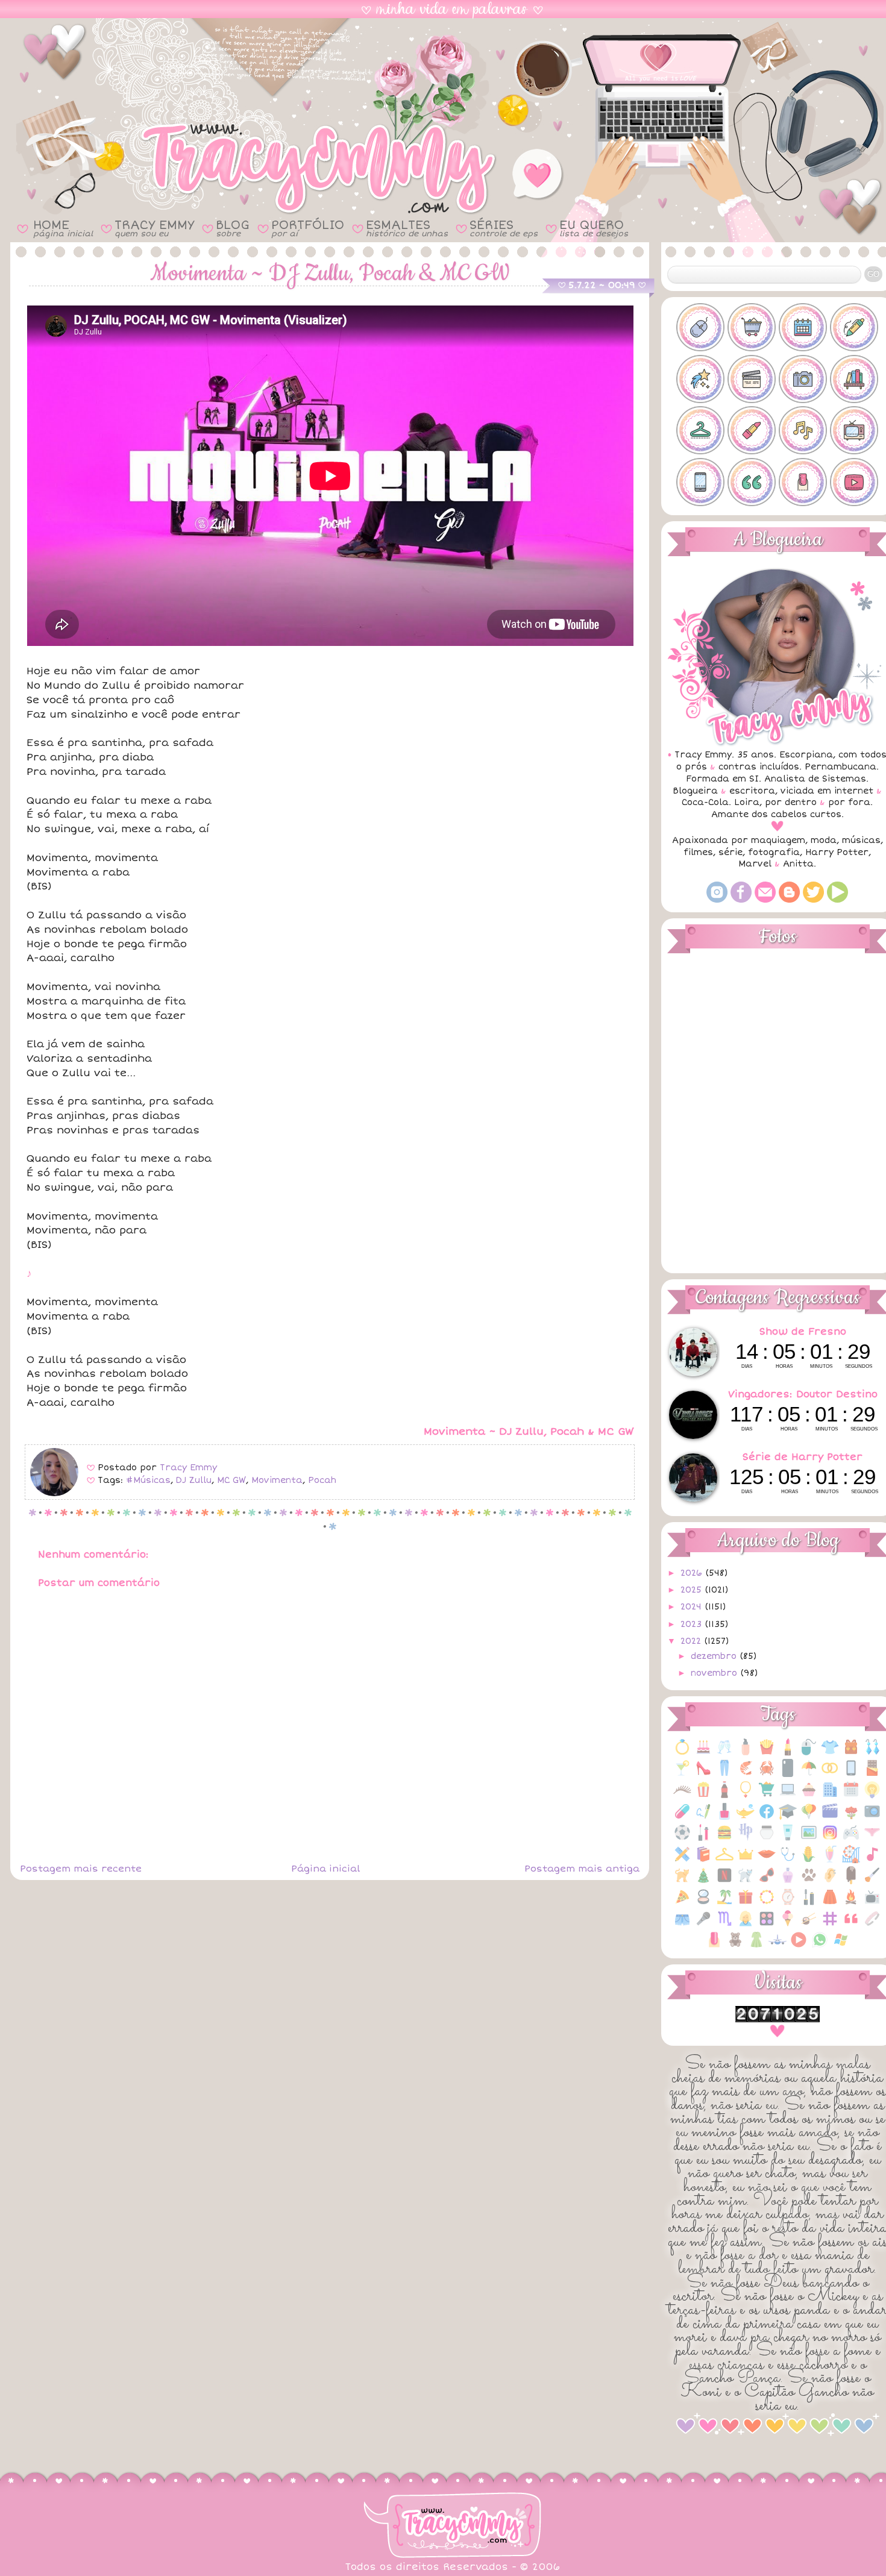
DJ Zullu (194, 1480)
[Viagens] (778, 1946)
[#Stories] (700, 482)
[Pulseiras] (767, 1903)
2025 (693, 1590)
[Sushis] (809, 1925)
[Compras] (767, 1796)
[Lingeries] (872, 1839)
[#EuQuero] (700, 379)
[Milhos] (809, 1860)
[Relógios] (788, 1903)
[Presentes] (746, 1903)
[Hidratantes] (788, 1839)
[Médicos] (788, 1860)
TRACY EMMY (154, 228)
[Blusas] (830, 1753)
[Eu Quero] (746, 1818)
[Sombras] (767, 1925)
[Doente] (682, 1818)
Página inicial (325, 1869)
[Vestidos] (756, 1946)
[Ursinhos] (735, 1946)
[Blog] (789, 900)
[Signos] (724, 1925)
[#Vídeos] (854, 482)
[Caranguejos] (767, 1774)
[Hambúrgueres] (724, 1839)
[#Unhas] (803, 482)
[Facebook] (741, 900)
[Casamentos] (830, 1774)
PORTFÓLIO (308, 228)
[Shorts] (682, 1925)
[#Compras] (752, 327)
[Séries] (872, 1903)
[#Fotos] (803, 379)
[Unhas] (714, 1946)
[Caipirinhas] (682, 1774)
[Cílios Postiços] (682, 1796)
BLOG (233, 228)
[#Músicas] (803, 430)
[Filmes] (830, 1818)
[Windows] (841, 1946)
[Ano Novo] (724, 1753)
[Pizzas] (682, 1903)
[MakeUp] (767, 1860)
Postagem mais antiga (582, 1869)
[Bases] (746, 1753)
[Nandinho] (682, 1882)
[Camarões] (746, 1774)
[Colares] (746, 1796)
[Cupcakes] (809, 1796)
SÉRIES (504, 228)
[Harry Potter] (746, 1839)
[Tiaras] (872, 1925)
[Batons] (788, 1753)
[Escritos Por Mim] (703, 1818)
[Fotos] (872, 1818)
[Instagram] (717, 900)
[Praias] (724, 1903)
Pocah (322, 1480)
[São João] (851, 1903)
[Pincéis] (872, 1882)
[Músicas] (872, 1860)
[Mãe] (746, 1860)
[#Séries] (854, 430)
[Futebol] (682, 1839)
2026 (693, 1573)
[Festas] (809, 1818)
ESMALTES (407, 228)
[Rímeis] (809, 1903)
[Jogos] (851, 1839)
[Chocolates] (872, 1774)
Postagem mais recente (81, 1869)
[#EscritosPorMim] (854, 327)
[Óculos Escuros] (767, 1882)
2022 (692, 1641)
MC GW (231, 1480)
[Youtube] (837, 900)
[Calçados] (703, 1774)
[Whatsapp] (820, 1946)
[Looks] (724, 1860)
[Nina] (746, 1882)
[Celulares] (851, 1774)
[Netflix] (724, 1882)
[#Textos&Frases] (752, 482)
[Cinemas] (703, 1796)
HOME (63, 228)
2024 (693, 1607)
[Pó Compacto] (703, 1903)
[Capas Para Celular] (788, 1774)
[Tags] (830, 1925)
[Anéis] (682, 1753)
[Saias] (830, 1903)
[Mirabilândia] (851, 1860)
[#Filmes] (752, 379)
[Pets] (809, 1882)
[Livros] (703, 1860)
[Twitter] (813, 900)
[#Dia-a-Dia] (803, 327)
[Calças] (724, 1774)
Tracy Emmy (188, 1468)
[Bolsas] (851, 1753)
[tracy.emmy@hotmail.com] (765, 900)
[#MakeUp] (752, 430)
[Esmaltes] (724, 1818)
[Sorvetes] (788, 1925)
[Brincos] (872, 1753)
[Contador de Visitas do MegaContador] (778, 2020)
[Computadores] (788, 1796)
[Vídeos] (799, 1946)
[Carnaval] (809, 1774)
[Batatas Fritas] (767, 1753)
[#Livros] (854, 379)
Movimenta (277, 1480)
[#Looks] (700, 430)
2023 (693, 1624)
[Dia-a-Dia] (851, 1796)
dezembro (715, 1656)
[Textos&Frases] (851, 1925)
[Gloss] (703, 1839)
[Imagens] (809, 1839)
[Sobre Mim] (746, 1925)
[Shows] (703, 1925)
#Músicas (148, 1480)
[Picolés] (851, 1882)
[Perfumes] (788, 1882)
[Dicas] (872, 1796)
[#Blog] (700, 327)
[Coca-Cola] (724, 1796)
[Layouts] (682, 1860)
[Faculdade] (788, 1818)
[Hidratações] (767, 1839)
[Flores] (851, 1818)
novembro (715, 1673)
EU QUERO (594, 228)
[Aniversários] (703, 1753)
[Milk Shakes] (830, 1860)
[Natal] (703, 1882)
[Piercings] (830, 1882)
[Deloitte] (830, 1796)
